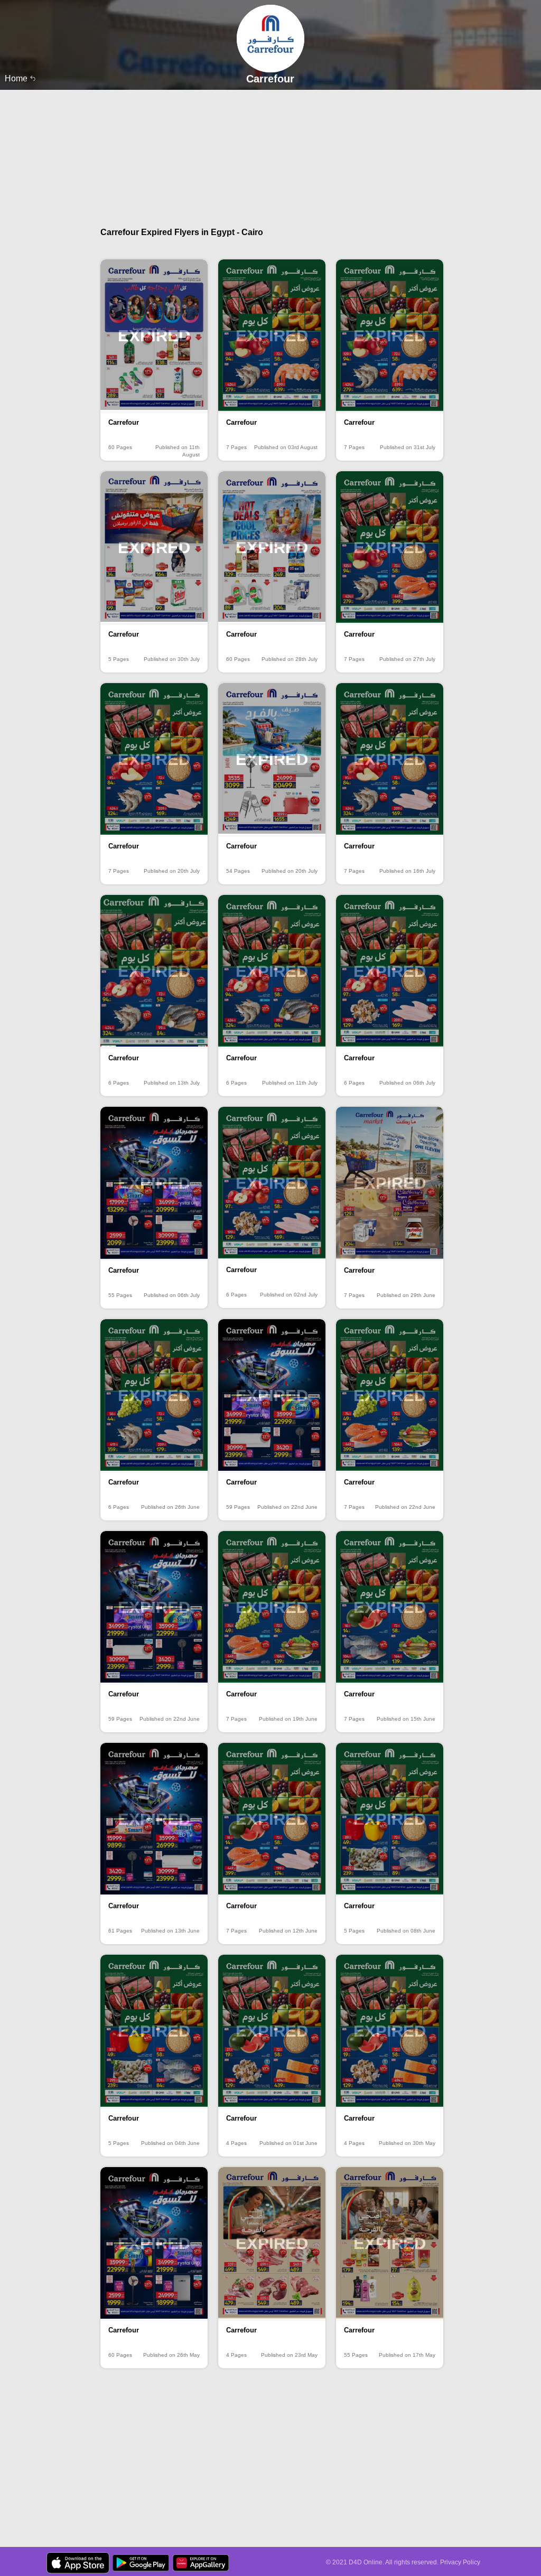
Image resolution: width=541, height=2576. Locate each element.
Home (17, 78)
